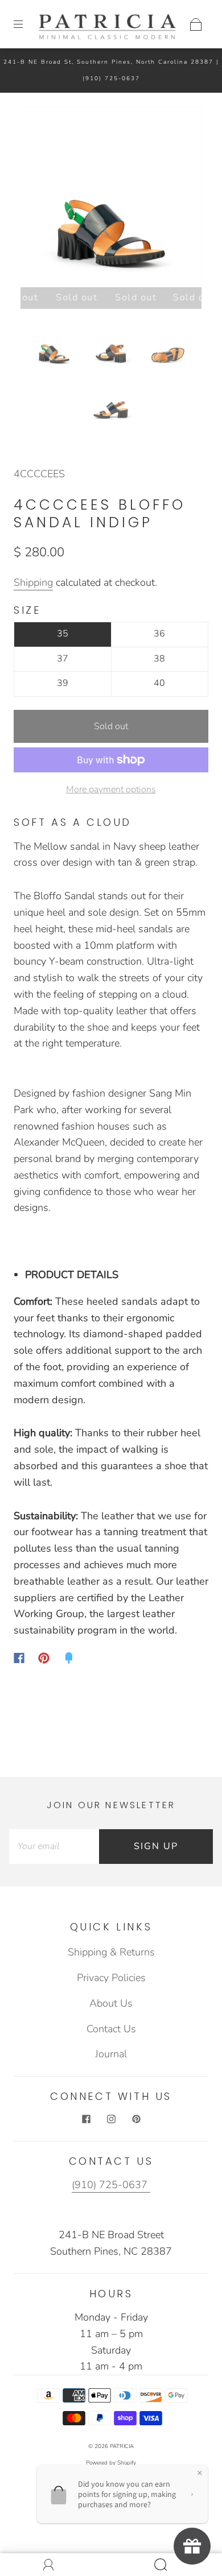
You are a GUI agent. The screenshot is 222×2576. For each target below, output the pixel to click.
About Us (111, 2003)
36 (159, 634)
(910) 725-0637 (111, 78)
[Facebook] (19, 1658)
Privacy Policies (111, 1978)
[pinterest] (136, 2119)
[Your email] (54, 1847)
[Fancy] (69, 1658)
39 (63, 683)
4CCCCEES (39, 474)
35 (63, 634)
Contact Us (111, 2029)
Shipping (33, 582)
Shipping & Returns (111, 1952)
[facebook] (86, 2119)
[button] (39, 199)
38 (159, 659)
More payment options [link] (111, 789)
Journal (111, 2054)
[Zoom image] (111, 199)
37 (63, 659)
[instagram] (111, 2119)
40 (159, 683)
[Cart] (196, 24)
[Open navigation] (26, 24)
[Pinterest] (44, 1658)
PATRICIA (122, 2446)
